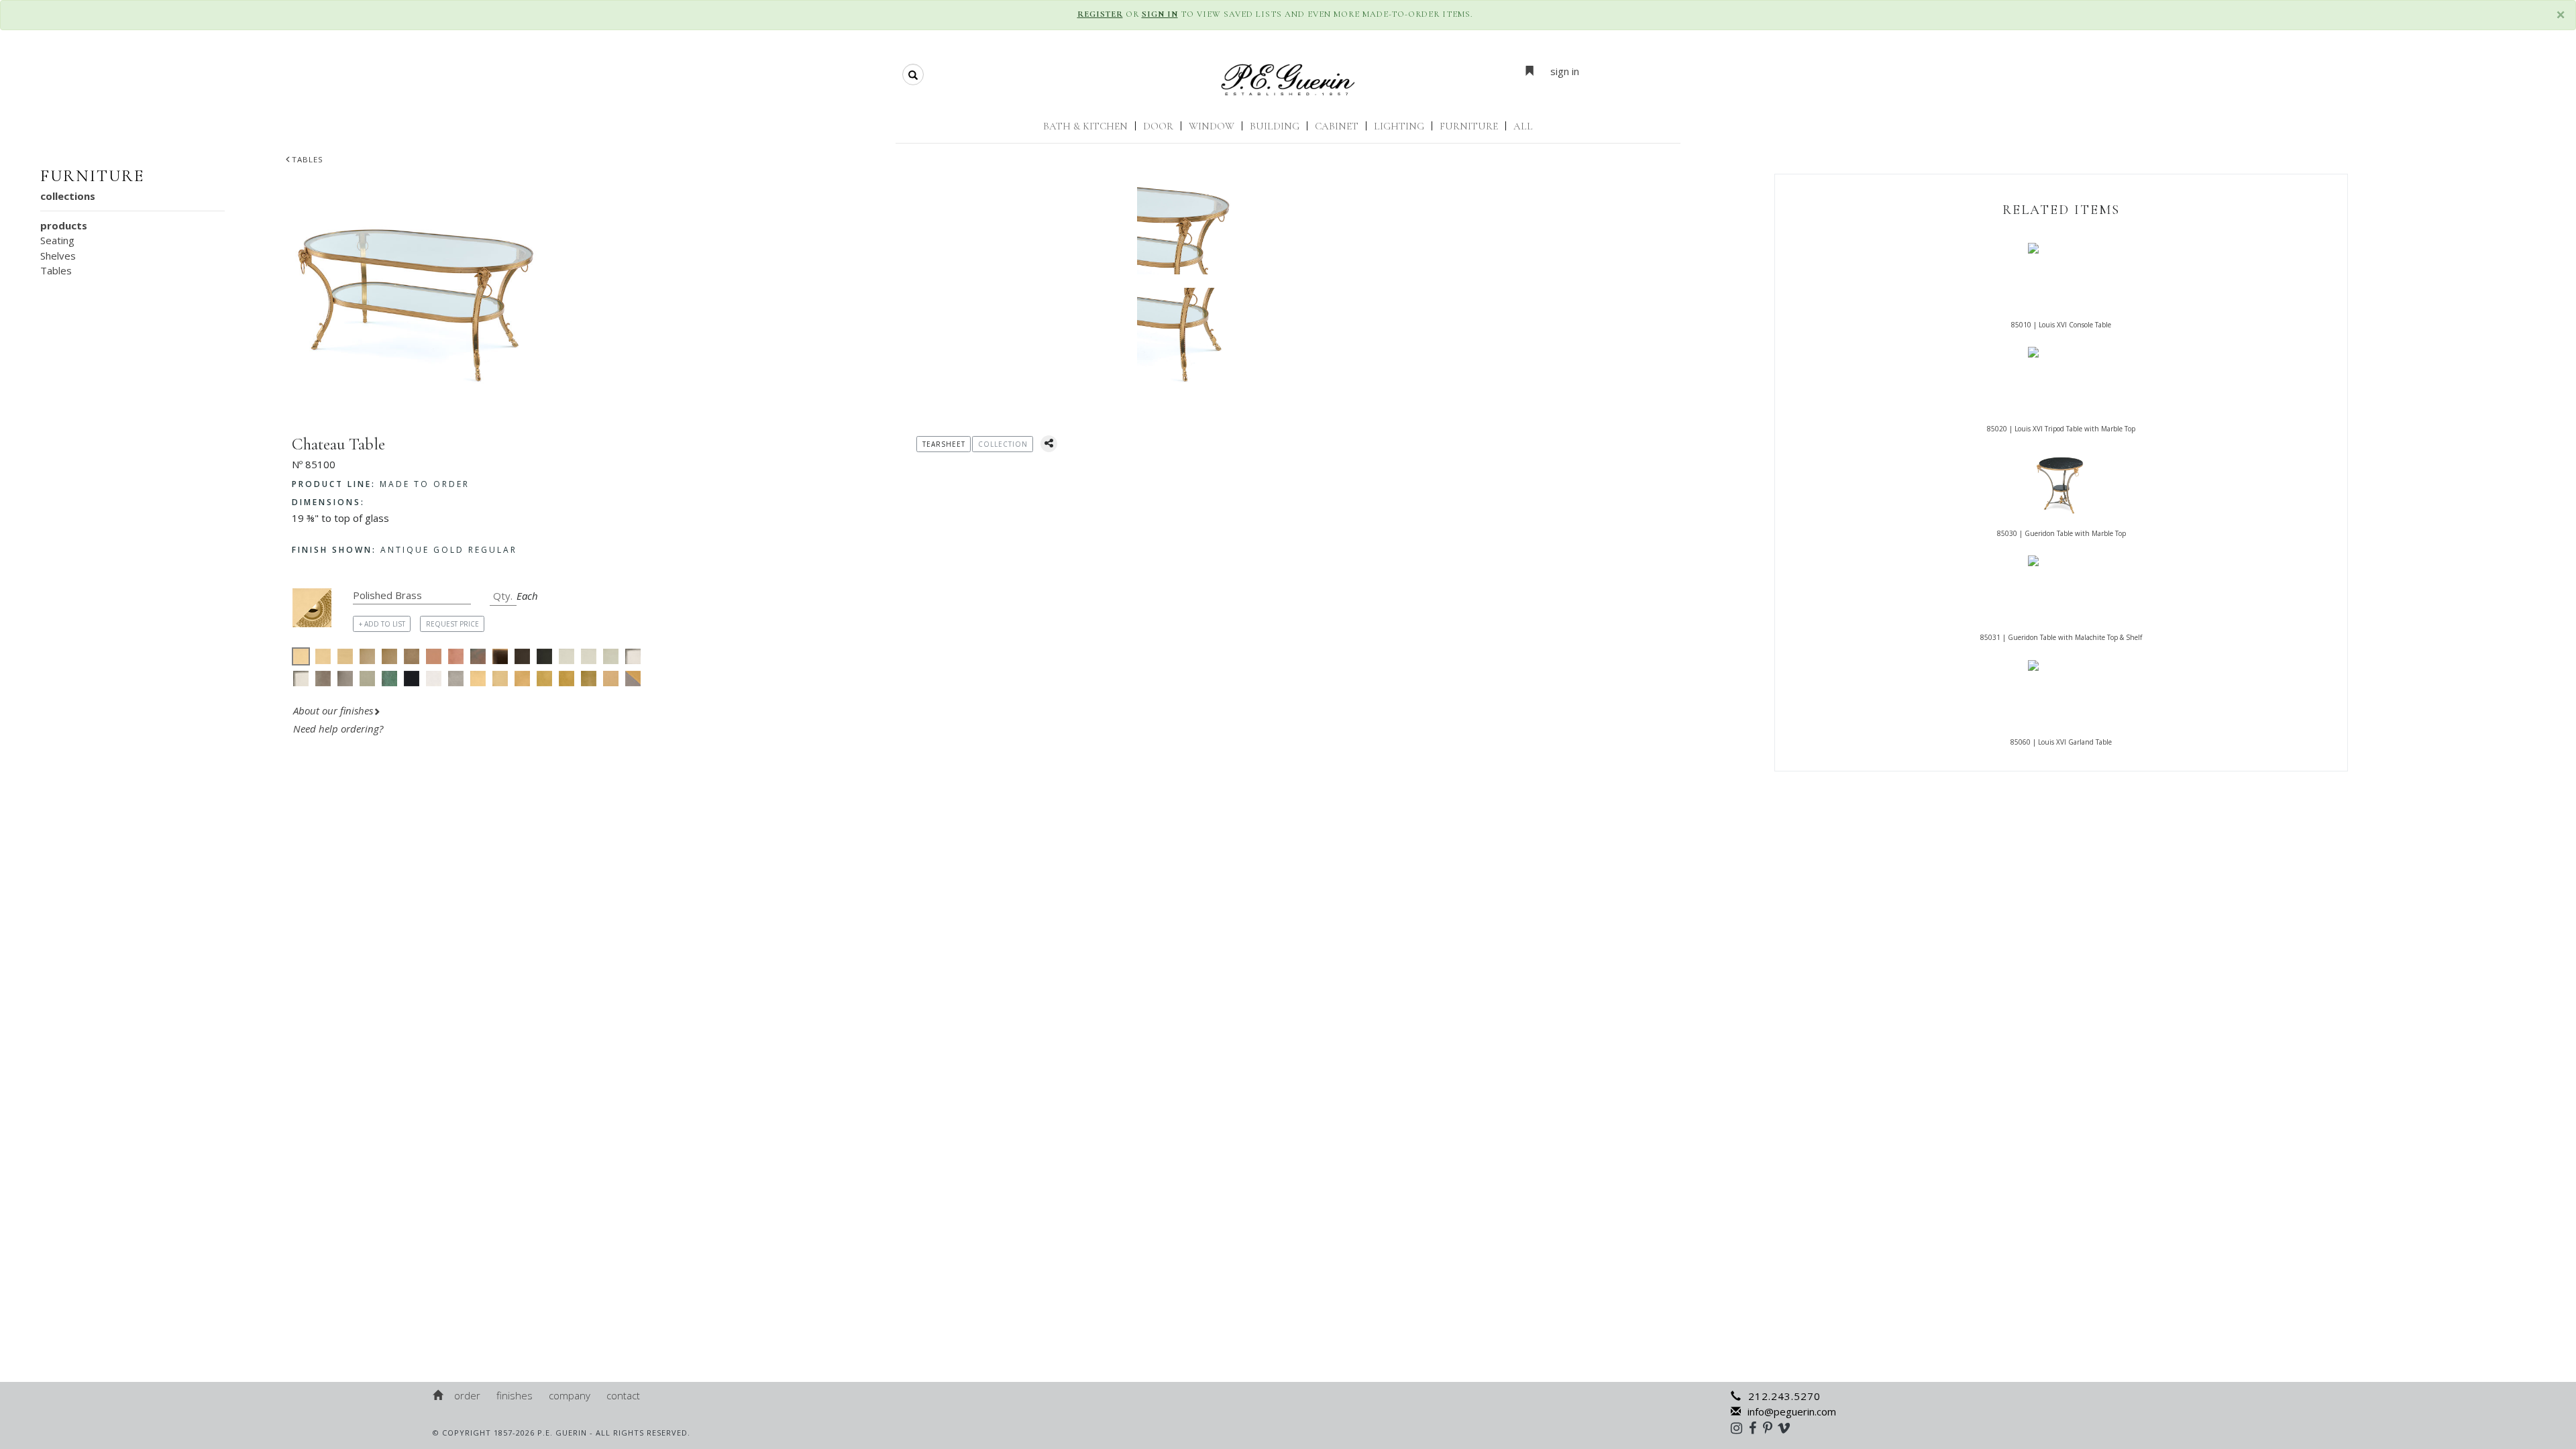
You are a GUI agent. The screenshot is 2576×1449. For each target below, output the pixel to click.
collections (68, 196)
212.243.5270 (1784, 1396)
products (64, 225)
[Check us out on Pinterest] (1771, 1428)
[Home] (439, 1395)
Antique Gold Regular (405, 550)
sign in (1565, 71)
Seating (57, 240)
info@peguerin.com (1792, 1411)
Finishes (515, 1395)
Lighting (1399, 126)
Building (1275, 126)
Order (467, 1395)
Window (1212, 126)
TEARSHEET (944, 444)
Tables (308, 159)
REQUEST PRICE (452, 624)
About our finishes (333, 710)
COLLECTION (1003, 444)
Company (570, 1395)
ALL (1523, 126)
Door (1158, 126)
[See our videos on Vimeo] (1788, 1428)
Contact (623, 1395)
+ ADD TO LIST (382, 624)
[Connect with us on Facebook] (1756, 1428)
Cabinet (1337, 126)
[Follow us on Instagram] (1740, 1428)
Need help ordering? (339, 729)
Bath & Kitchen (1085, 126)
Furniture (1469, 126)
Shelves (58, 256)
